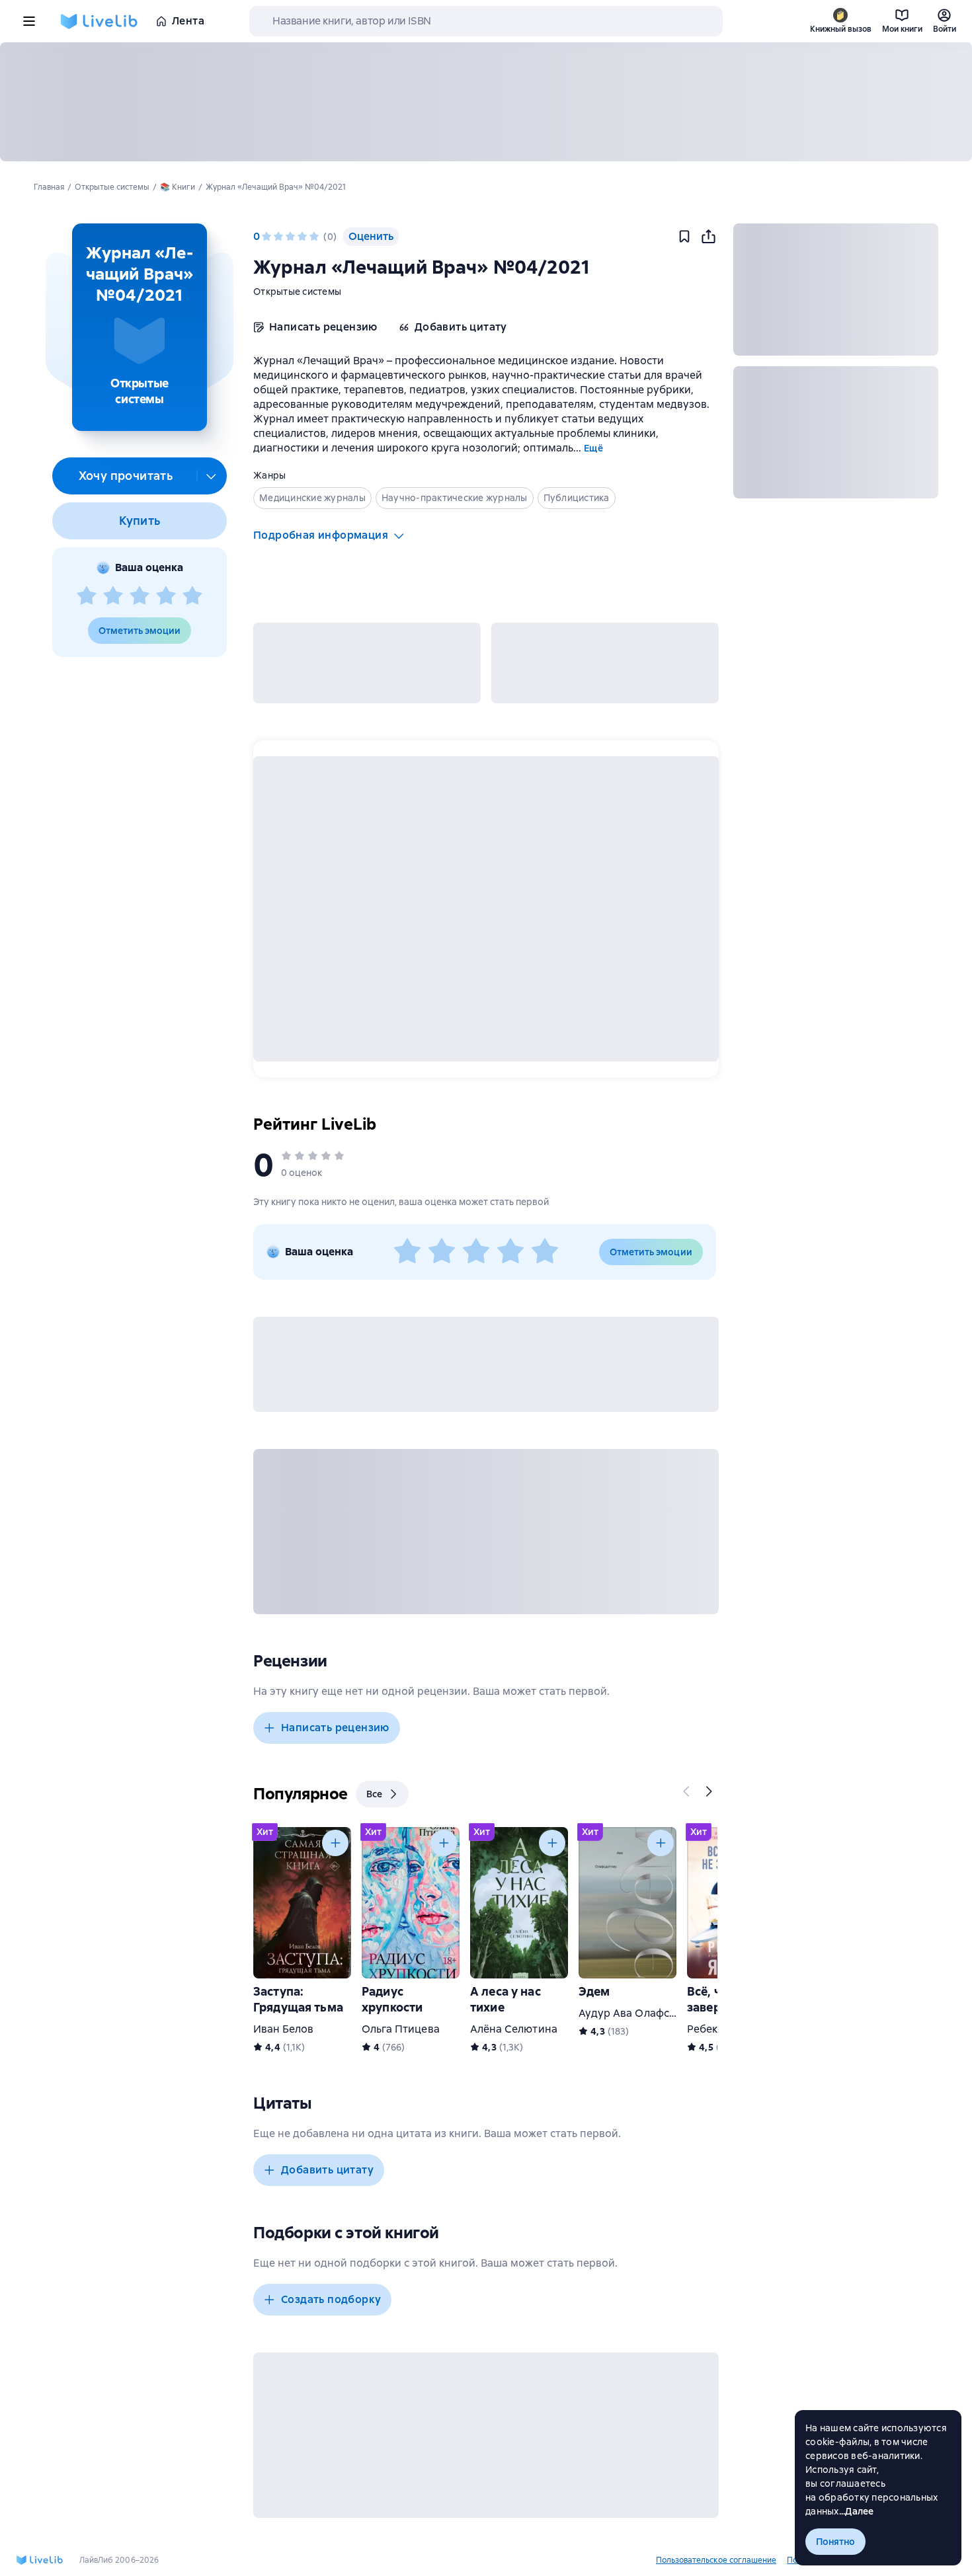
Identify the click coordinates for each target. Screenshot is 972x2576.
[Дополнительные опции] (212, 476)
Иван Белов (283, 2029)
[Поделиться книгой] (708, 237)
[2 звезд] (113, 596)
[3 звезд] (140, 596)
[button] (139, 327)
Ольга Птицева (401, 2029)
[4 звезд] (166, 596)
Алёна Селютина (514, 2029)
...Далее (857, 2511)
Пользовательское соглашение (716, 2560)
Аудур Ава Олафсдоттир (642, 2013)
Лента (188, 21)
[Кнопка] (687, 1791)
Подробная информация (321, 535)
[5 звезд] (192, 596)
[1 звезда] (87, 596)
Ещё (593, 448)
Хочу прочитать (126, 476)
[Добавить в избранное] (684, 237)
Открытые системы (297, 292)
